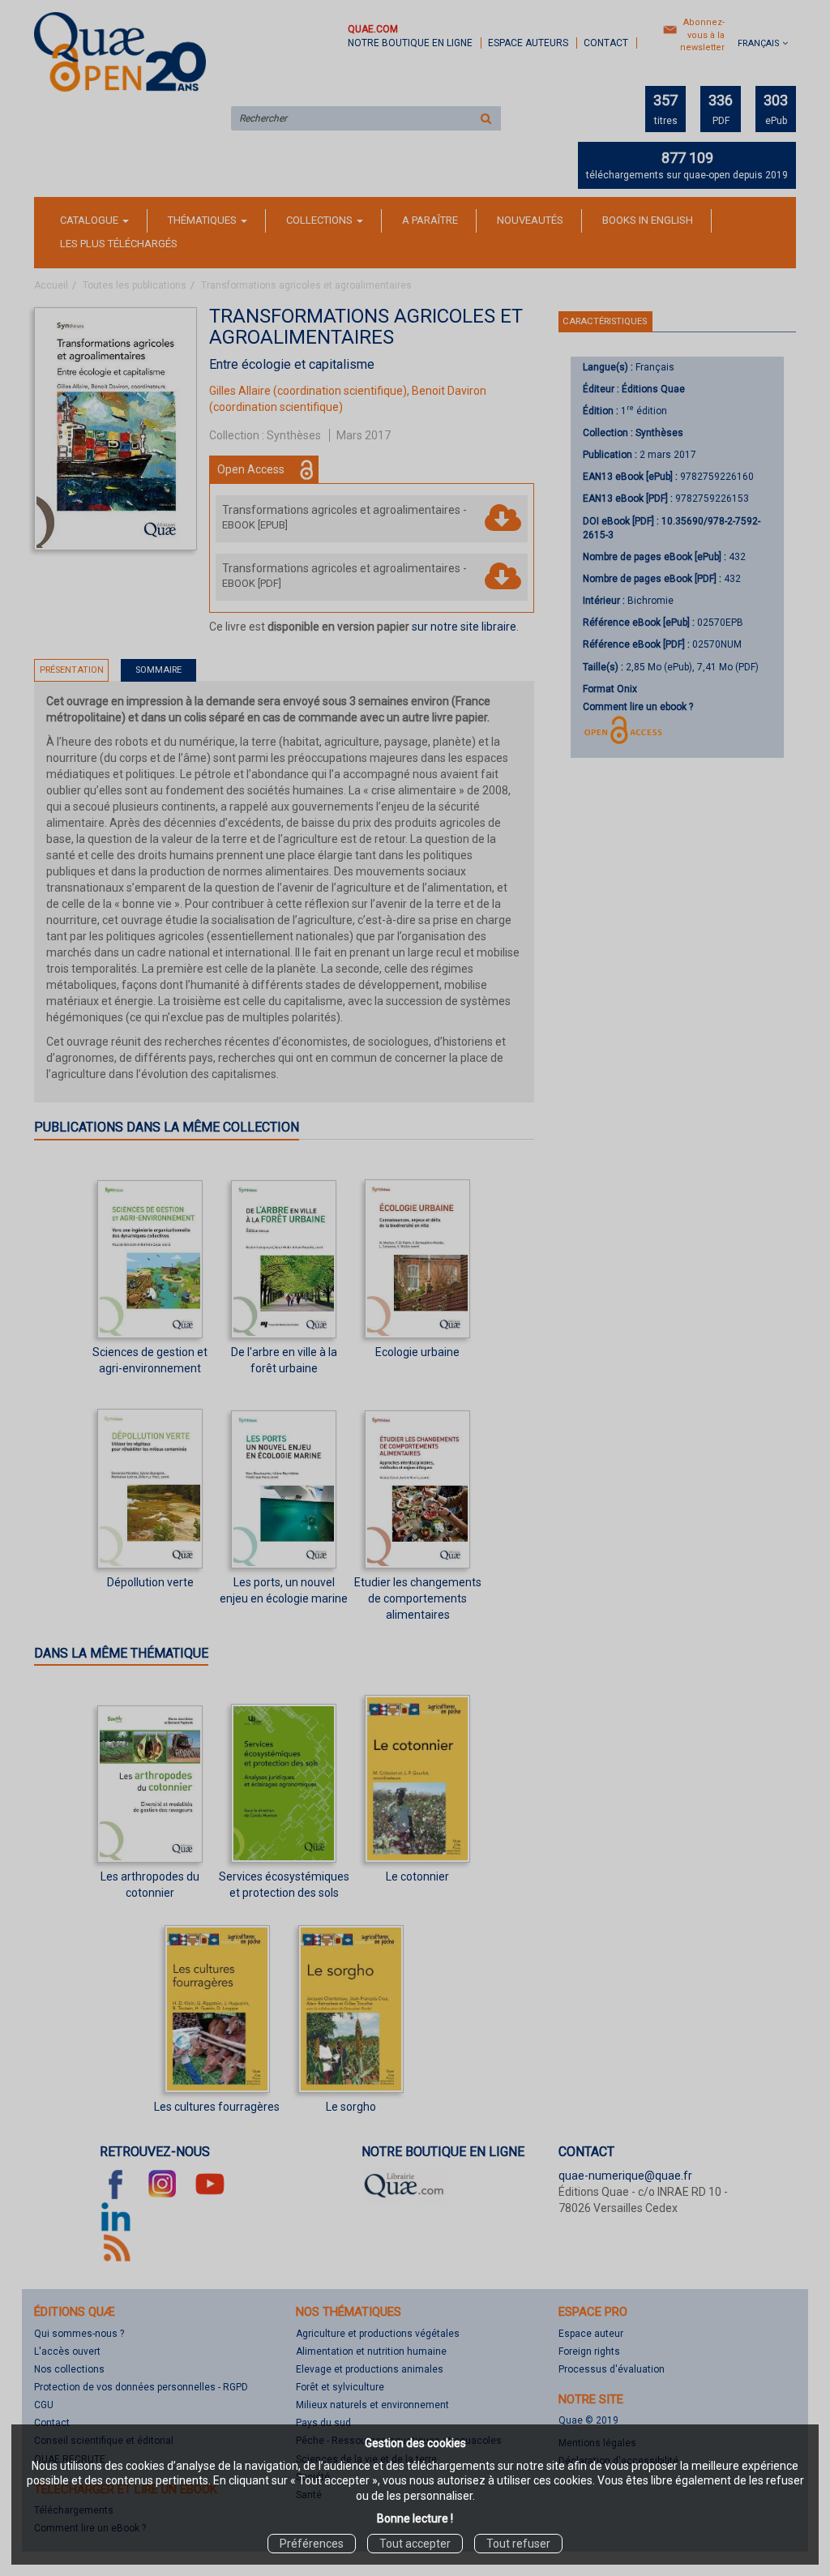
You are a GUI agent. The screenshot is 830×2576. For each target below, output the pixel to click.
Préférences (312, 2544)
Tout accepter (415, 2544)
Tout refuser (518, 2544)
